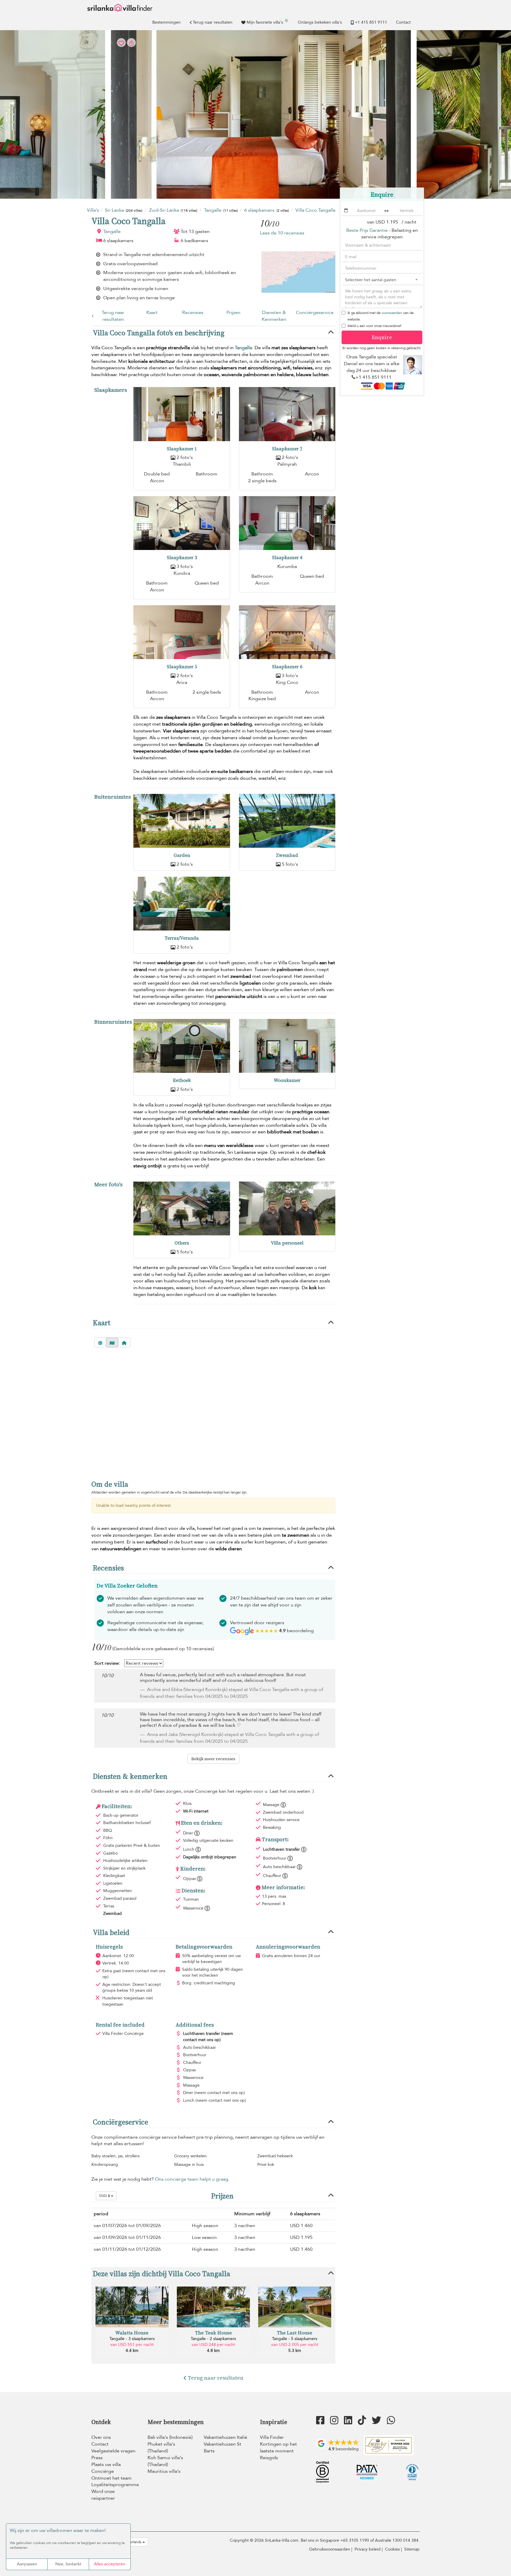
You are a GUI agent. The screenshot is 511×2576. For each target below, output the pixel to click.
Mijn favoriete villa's (267, 22)
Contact (403, 22)
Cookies (392, 2549)
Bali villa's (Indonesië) (170, 2437)
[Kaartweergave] (112, 1342)
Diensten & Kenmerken (274, 316)
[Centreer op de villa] (124, 1342)
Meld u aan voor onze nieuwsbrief (374, 326)
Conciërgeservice (315, 313)
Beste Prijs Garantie (367, 230)
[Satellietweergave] (100, 1342)
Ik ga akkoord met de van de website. (381, 316)
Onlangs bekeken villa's (320, 22)
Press (97, 2458)
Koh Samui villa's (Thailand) (165, 2461)
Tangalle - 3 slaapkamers (132, 2339)
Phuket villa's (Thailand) (161, 2448)
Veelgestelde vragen (113, 2451)
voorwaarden (392, 313)
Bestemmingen (166, 22)
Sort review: (107, 1663)
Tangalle (112, 232)
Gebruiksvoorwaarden (330, 2549)
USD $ (105, 2196)
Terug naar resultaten (213, 22)
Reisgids (269, 2458)
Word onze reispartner (103, 2495)
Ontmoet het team (111, 2478)
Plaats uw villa (106, 2465)
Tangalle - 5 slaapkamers (295, 2339)
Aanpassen (27, 2564)
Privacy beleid (368, 2549)
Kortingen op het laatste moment (278, 2448)
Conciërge (103, 2471)
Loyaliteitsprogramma (115, 2485)
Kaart (152, 313)
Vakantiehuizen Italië (225, 2437)
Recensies (193, 313)
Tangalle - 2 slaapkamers (213, 2339)
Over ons (101, 2437)
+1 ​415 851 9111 (371, 22)
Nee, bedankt (68, 2564)
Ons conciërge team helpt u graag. (192, 2179)
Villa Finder (272, 2437)
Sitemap (412, 2549)
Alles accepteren (110, 2564)
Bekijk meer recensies (213, 1759)
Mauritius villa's (164, 2471)
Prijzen (233, 313)
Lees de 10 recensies (282, 233)
